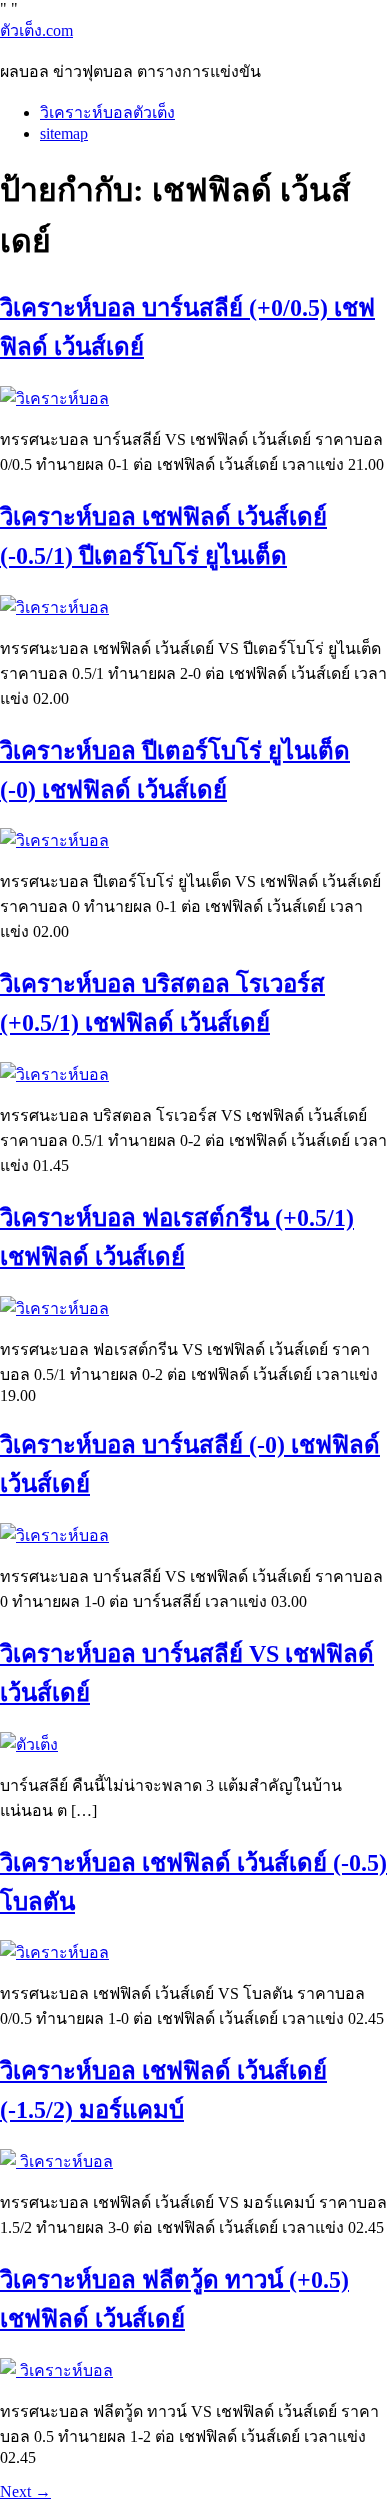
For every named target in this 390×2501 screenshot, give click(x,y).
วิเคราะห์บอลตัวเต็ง (107, 112)
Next (25, 2491)
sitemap (64, 133)
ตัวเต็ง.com (36, 30)
